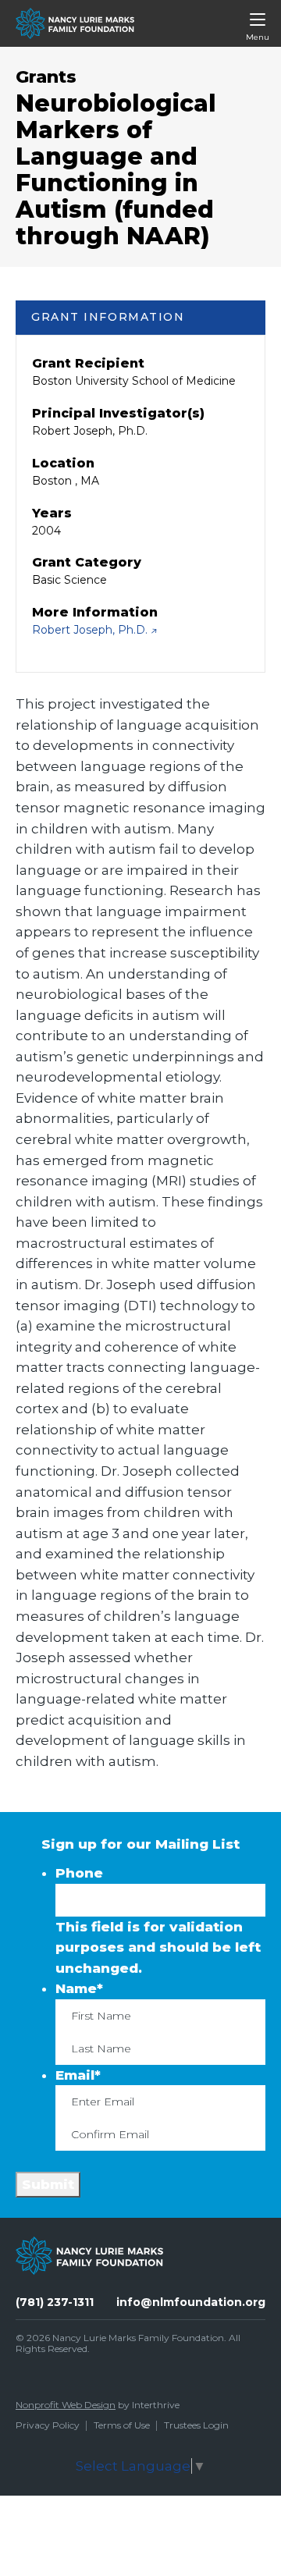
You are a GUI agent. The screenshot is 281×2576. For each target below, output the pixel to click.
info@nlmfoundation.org (191, 2302)
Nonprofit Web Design (66, 2405)
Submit (48, 2184)
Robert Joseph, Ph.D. (91, 630)
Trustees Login (196, 2425)
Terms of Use (122, 2425)
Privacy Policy (48, 2425)
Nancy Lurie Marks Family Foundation (138, 2338)
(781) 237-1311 (55, 2302)
